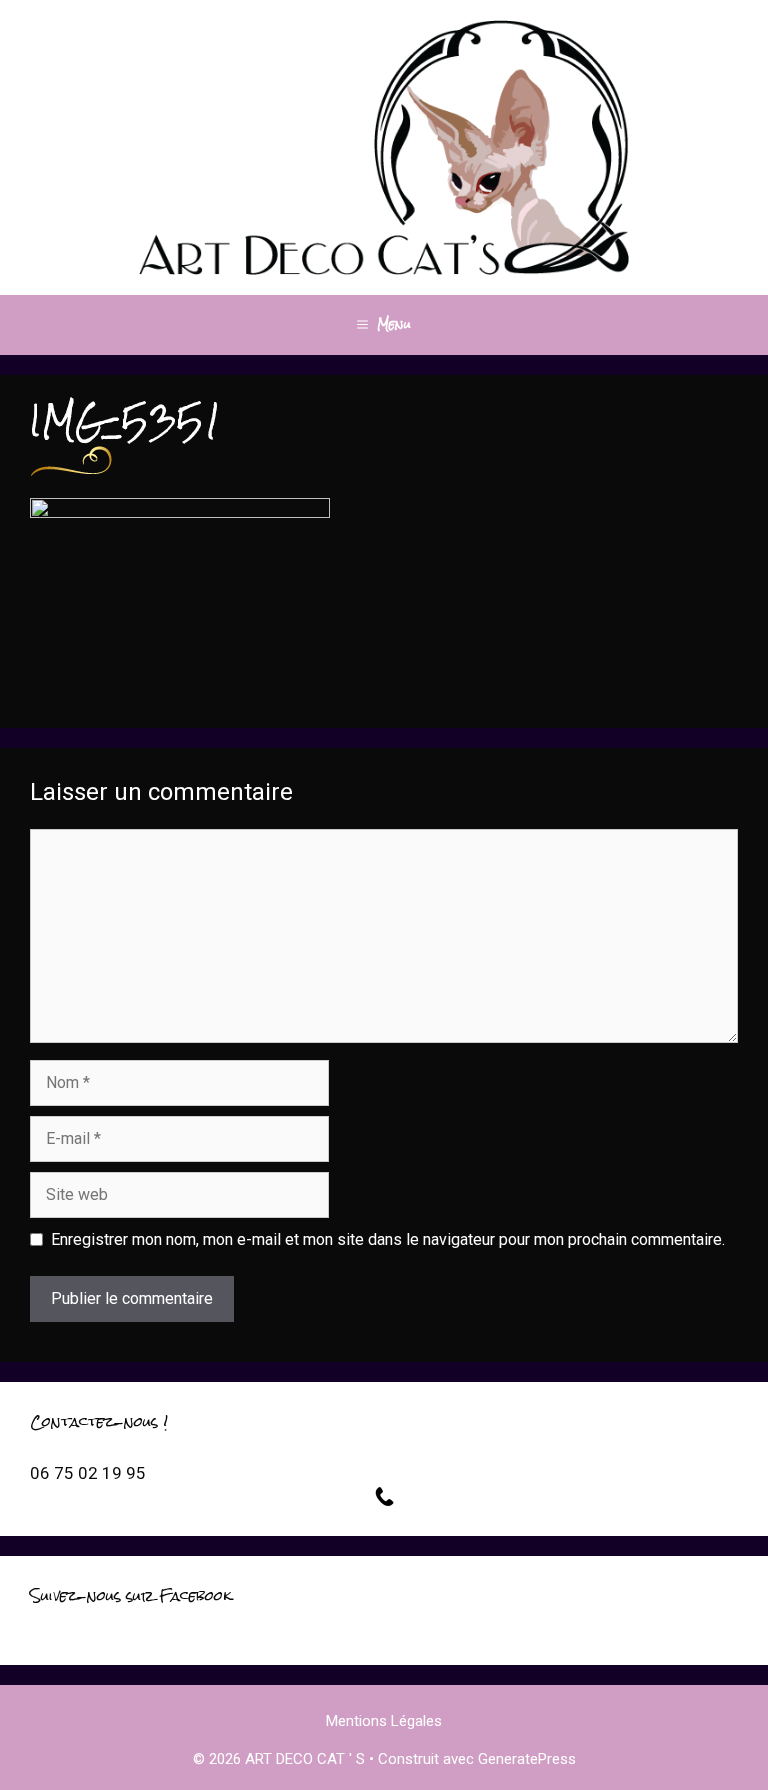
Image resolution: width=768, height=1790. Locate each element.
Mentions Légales (384, 1721)
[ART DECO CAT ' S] (384, 146)
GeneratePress (527, 1759)
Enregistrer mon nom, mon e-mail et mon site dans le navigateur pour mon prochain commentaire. (388, 1239)
